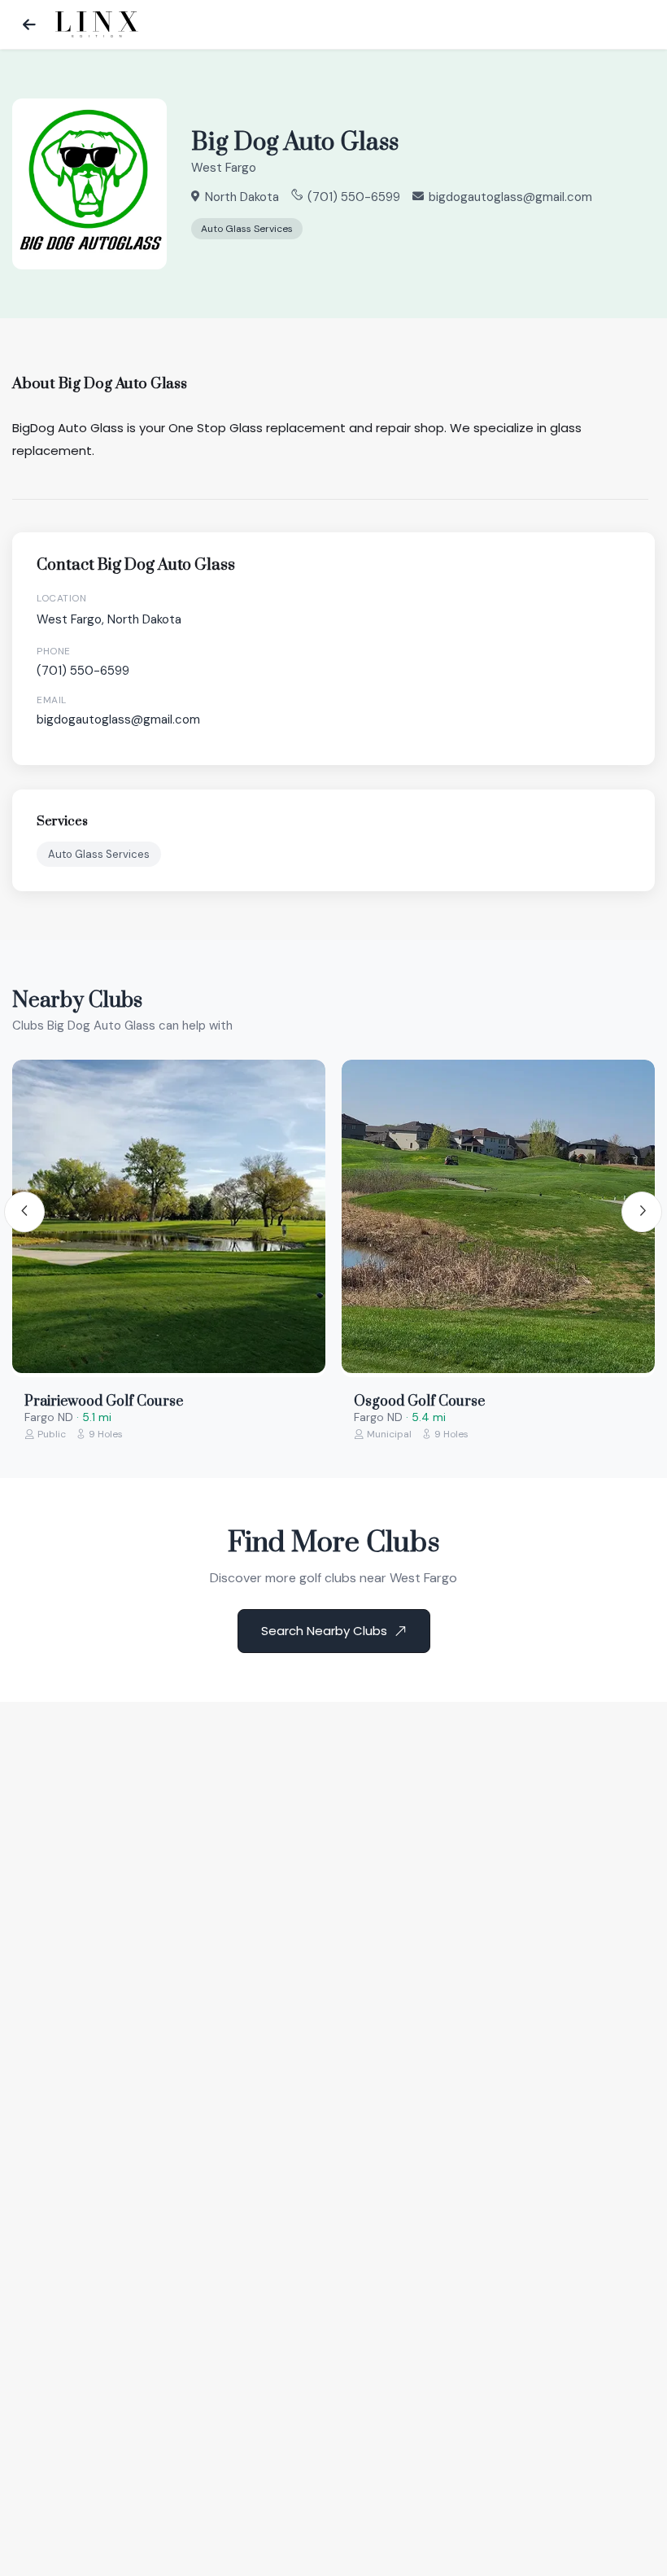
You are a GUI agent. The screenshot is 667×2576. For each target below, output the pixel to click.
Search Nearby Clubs (324, 1631)
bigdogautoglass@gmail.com (510, 197)
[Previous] (24, 1212)
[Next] (642, 1212)
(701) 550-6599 (354, 197)
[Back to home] (29, 24)
